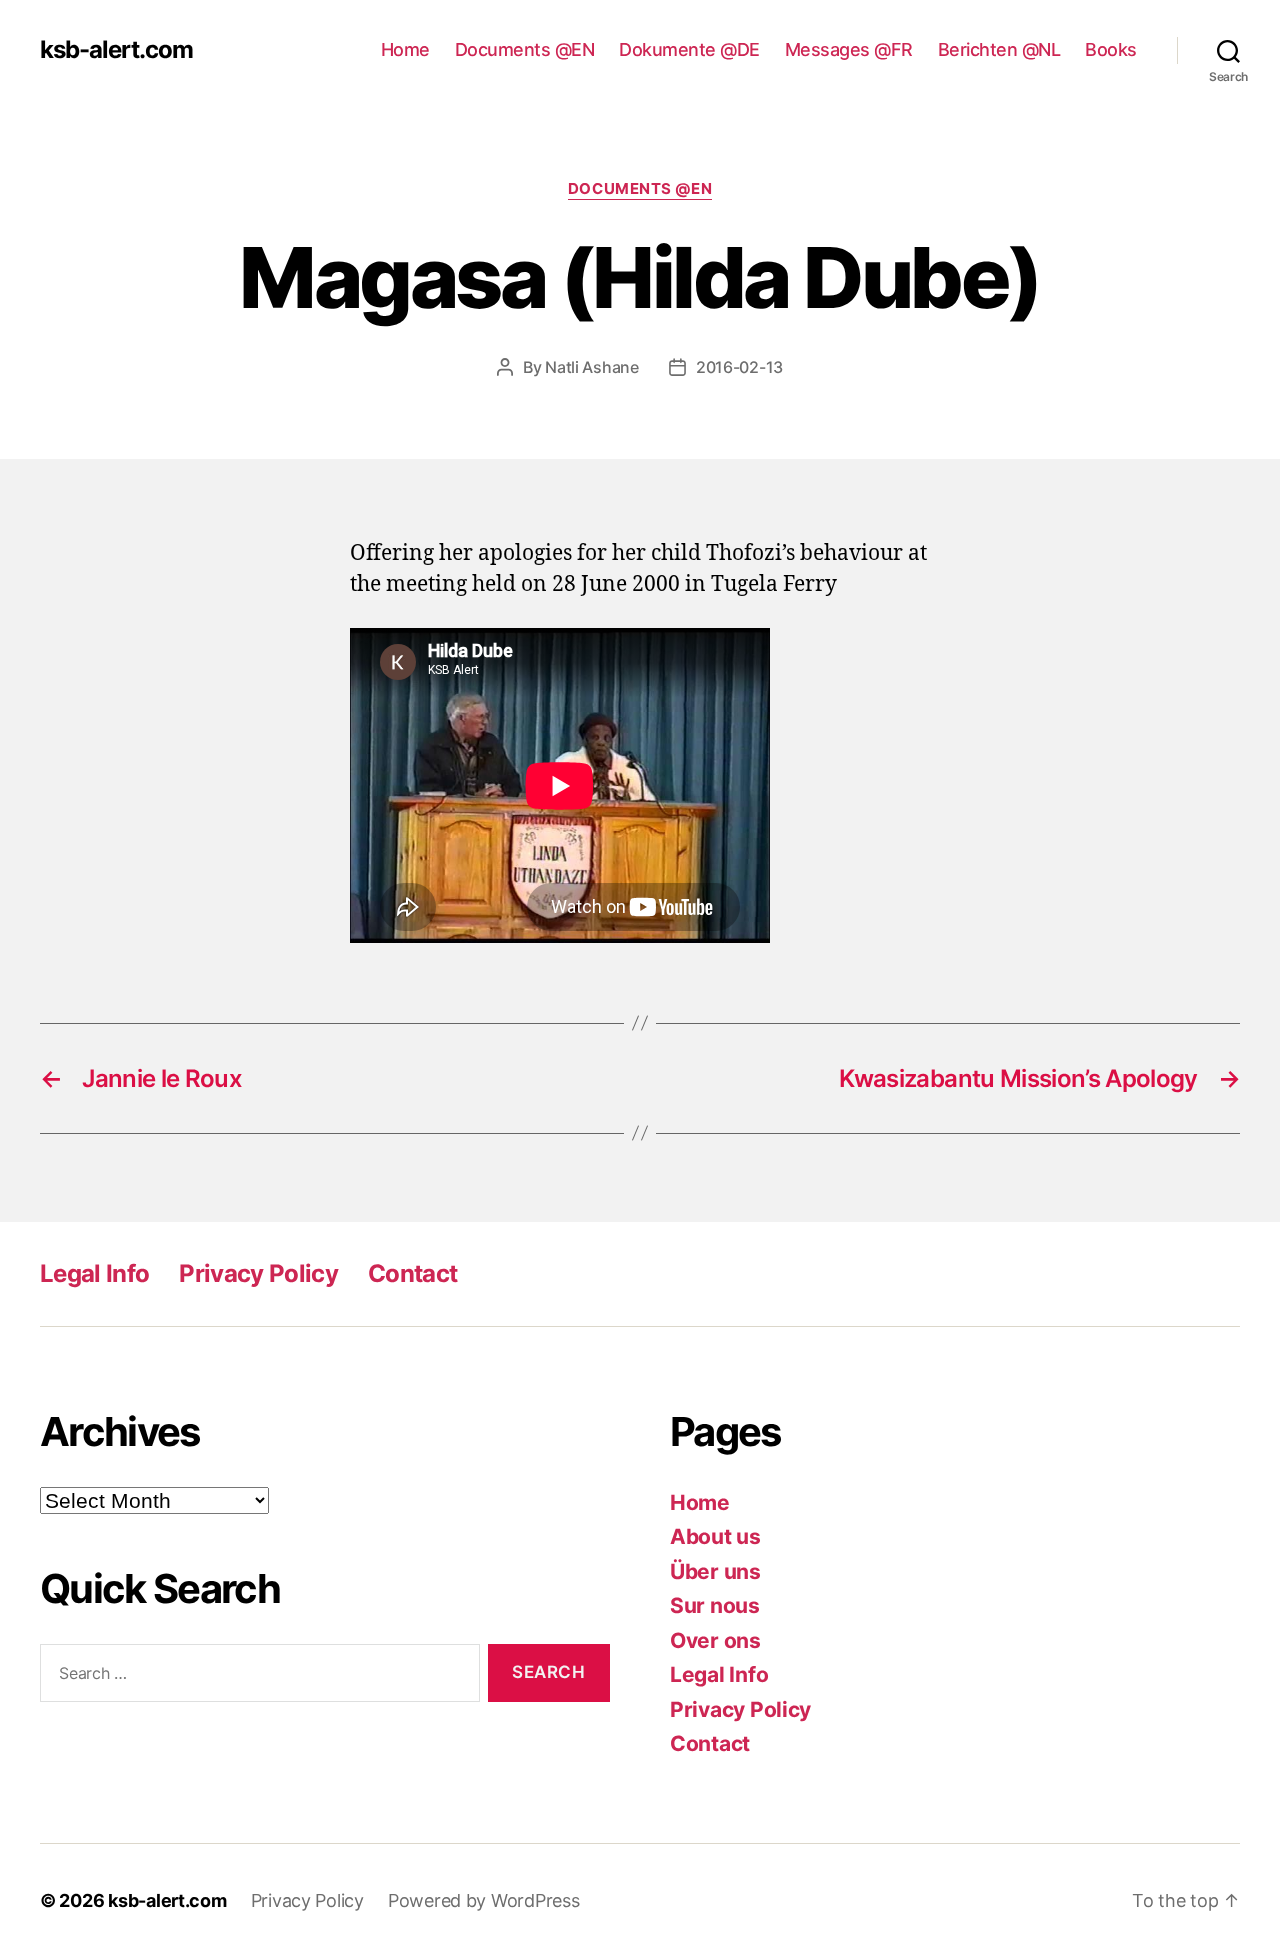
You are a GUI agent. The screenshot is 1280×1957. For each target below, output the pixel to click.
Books (1111, 49)
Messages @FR (849, 49)
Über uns (715, 1571)
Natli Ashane (592, 367)
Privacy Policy (258, 1273)
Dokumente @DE (689, 49)
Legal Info (94, 1273)
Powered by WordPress (484, 1900)
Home (405, 49)
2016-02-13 (739, 367)
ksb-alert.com (116, 50)
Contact (412, 1273)
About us (715, 1536)
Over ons (715, 1640)
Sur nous (715, 1605)
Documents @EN (525, 49)
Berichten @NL (999, 49)
